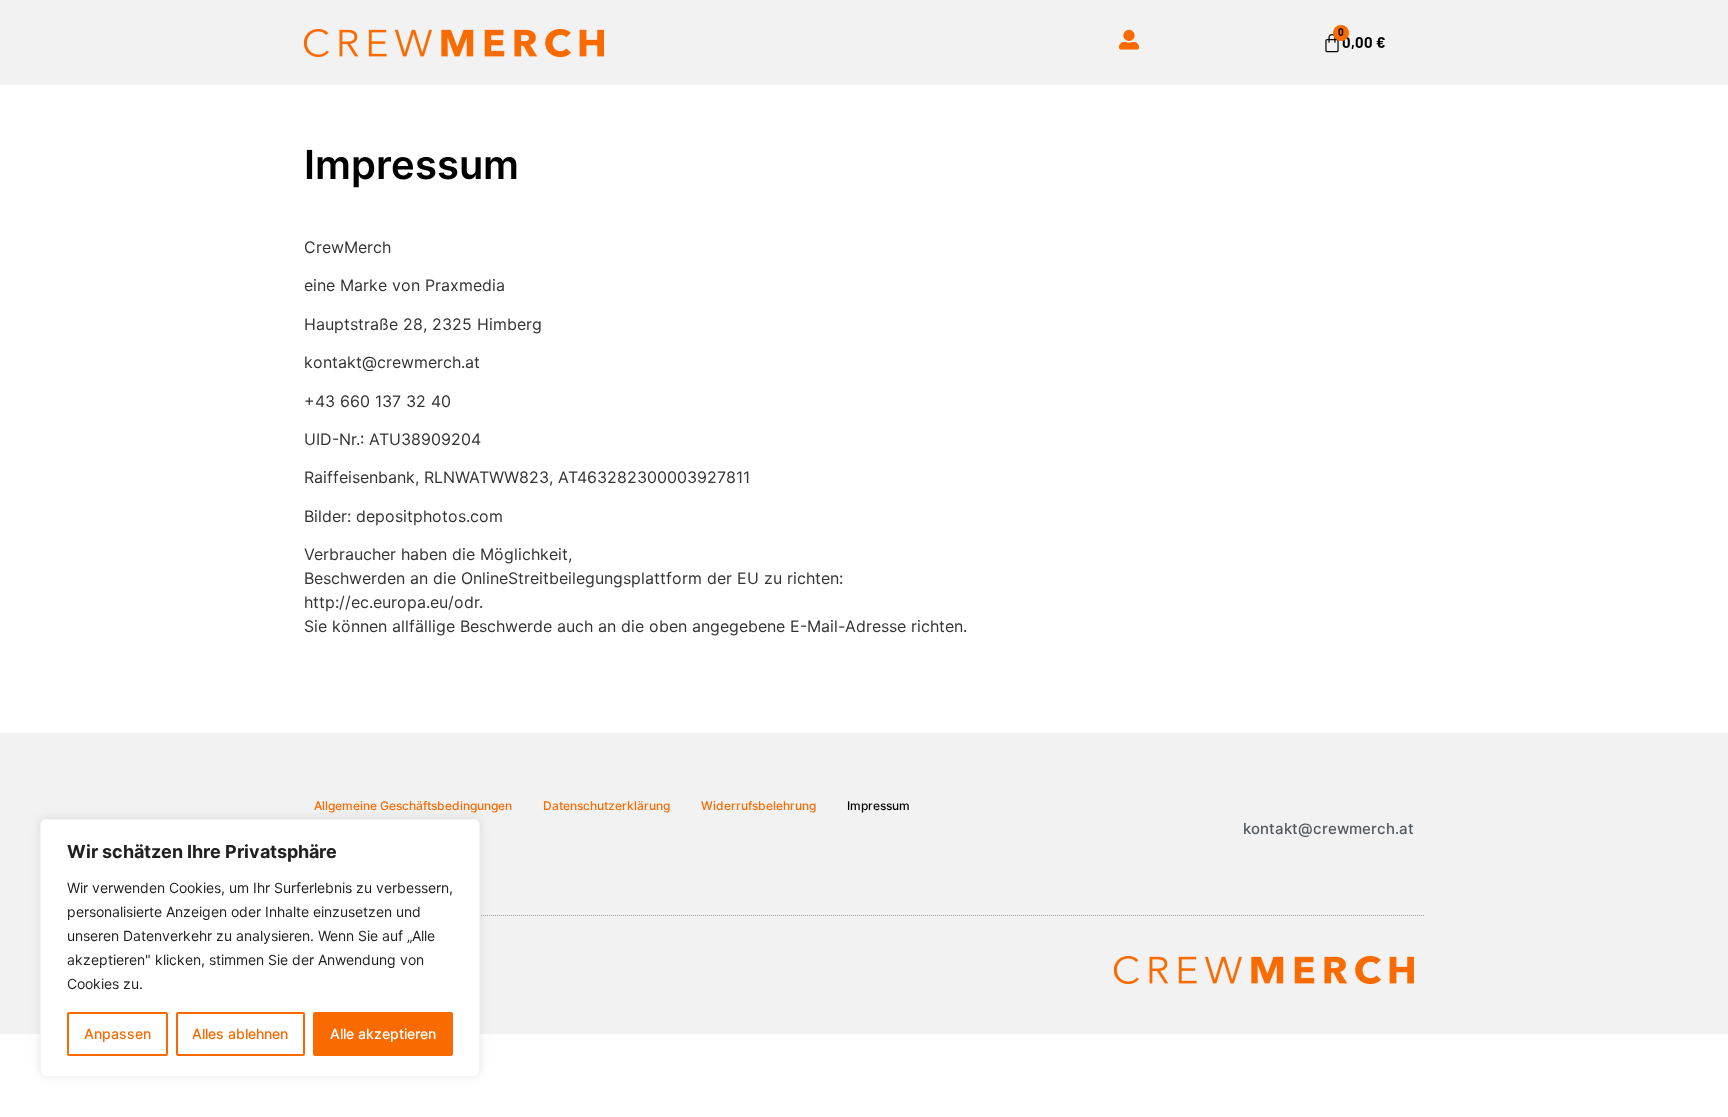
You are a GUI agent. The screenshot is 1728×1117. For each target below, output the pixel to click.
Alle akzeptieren (383, 1033)
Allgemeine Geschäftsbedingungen (413, 805)
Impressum (878, 805)
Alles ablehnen (240, 1033)
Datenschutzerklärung (606, 805)
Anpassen (117, 1033)
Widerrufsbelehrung (758, 805)
